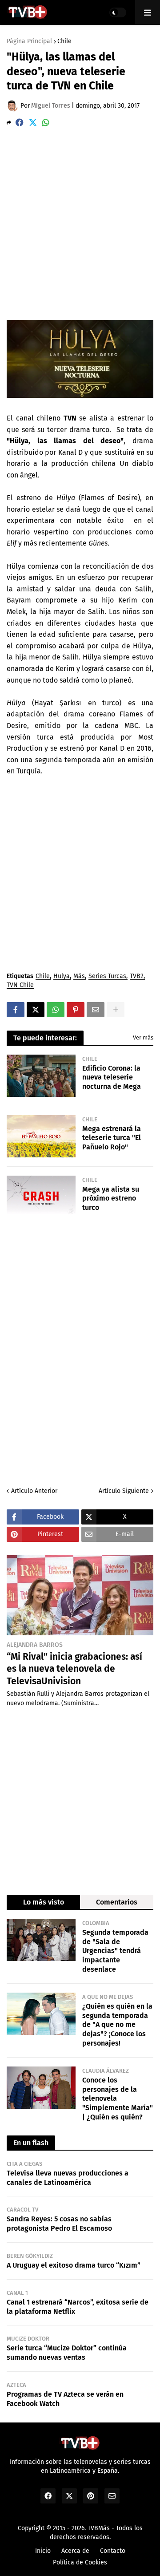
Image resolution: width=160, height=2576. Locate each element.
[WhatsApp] (46, 123)
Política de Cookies (80, 2562)
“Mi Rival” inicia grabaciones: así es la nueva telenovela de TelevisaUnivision (74, 1669)
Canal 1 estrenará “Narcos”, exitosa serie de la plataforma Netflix (78, 2307)
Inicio (43, 2551)
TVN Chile (20, 985)
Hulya (62, 977)
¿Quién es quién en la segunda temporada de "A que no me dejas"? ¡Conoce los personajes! (117, 2025)
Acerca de (75, 2551)
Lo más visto (44, 1902)
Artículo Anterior (34, 1491)
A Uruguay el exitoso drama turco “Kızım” (74, 2265)
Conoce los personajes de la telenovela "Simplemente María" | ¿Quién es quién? (118, 2099)
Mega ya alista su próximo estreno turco (111, 1199)
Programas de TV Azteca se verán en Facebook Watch (65, 2399)
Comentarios (117, 1902)
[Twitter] (33, 123)
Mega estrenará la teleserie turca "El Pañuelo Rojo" (112, 1138)
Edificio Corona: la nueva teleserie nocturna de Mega (112, 1078)
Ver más (143, 1037)
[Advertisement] (80, 227)
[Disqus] (80, 1351)
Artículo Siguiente (124, 1491)
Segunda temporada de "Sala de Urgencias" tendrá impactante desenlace (115, 1951)
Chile (64, 41)
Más (79, 977)
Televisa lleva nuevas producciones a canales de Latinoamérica (68, 2178)
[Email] (96, 1010)
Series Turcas (107, 977)
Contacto (113, 2551)
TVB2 (137, 977)
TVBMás (99, 2528)
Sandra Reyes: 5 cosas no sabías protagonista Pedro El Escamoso (59, 2224)
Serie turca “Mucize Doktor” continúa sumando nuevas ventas (67, 2353)
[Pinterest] (76, 1010)
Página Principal (29, 41)
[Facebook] (20, 123)
